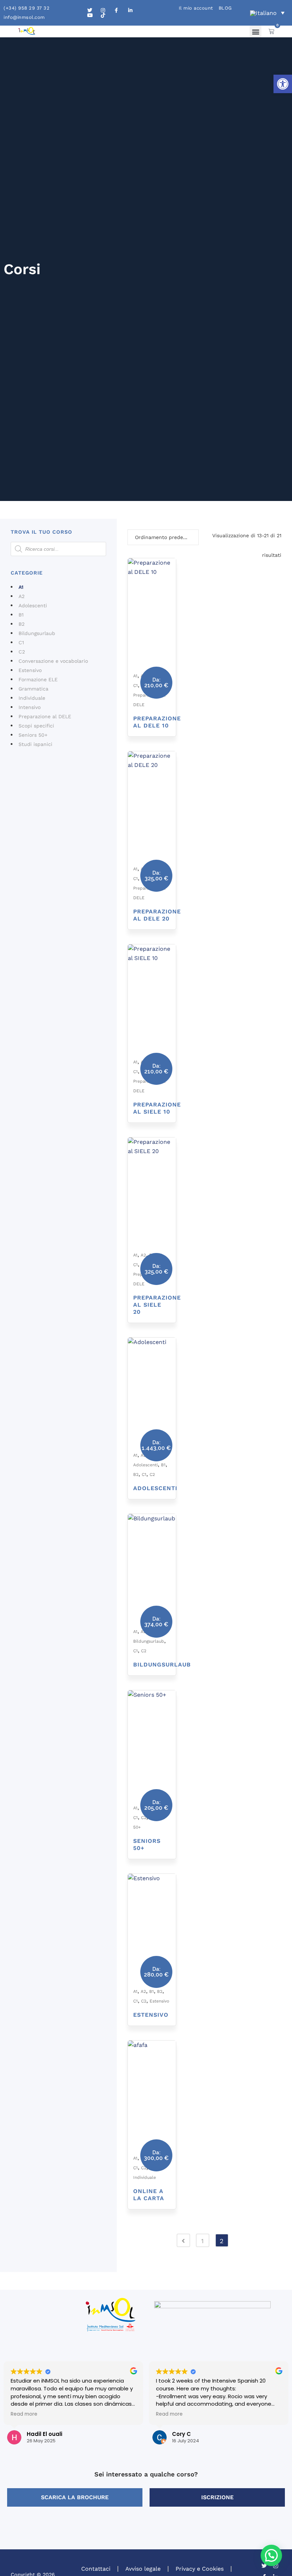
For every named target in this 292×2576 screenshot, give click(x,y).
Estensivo (30, 670)
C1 (21, 642)
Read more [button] (24, 2414)
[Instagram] (276, 2566)
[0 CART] (271, 31)
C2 (22, 652)
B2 (22, 624)
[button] (283, 84)
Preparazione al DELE (45, 716)
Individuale (32, 698)
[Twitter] (264, 2566)
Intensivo (30, 707)
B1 (21, 615)
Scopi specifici (36, 726)
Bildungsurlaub (37, 633)
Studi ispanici (35, 744)
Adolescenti (33, 606)
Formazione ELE (38, 679)
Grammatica (33, 689)
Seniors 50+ (33, 735)
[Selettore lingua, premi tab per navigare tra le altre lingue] (267, 13)
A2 (22, 596)
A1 (21, 587)
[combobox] (163, 537)
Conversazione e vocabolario (53, 661)
